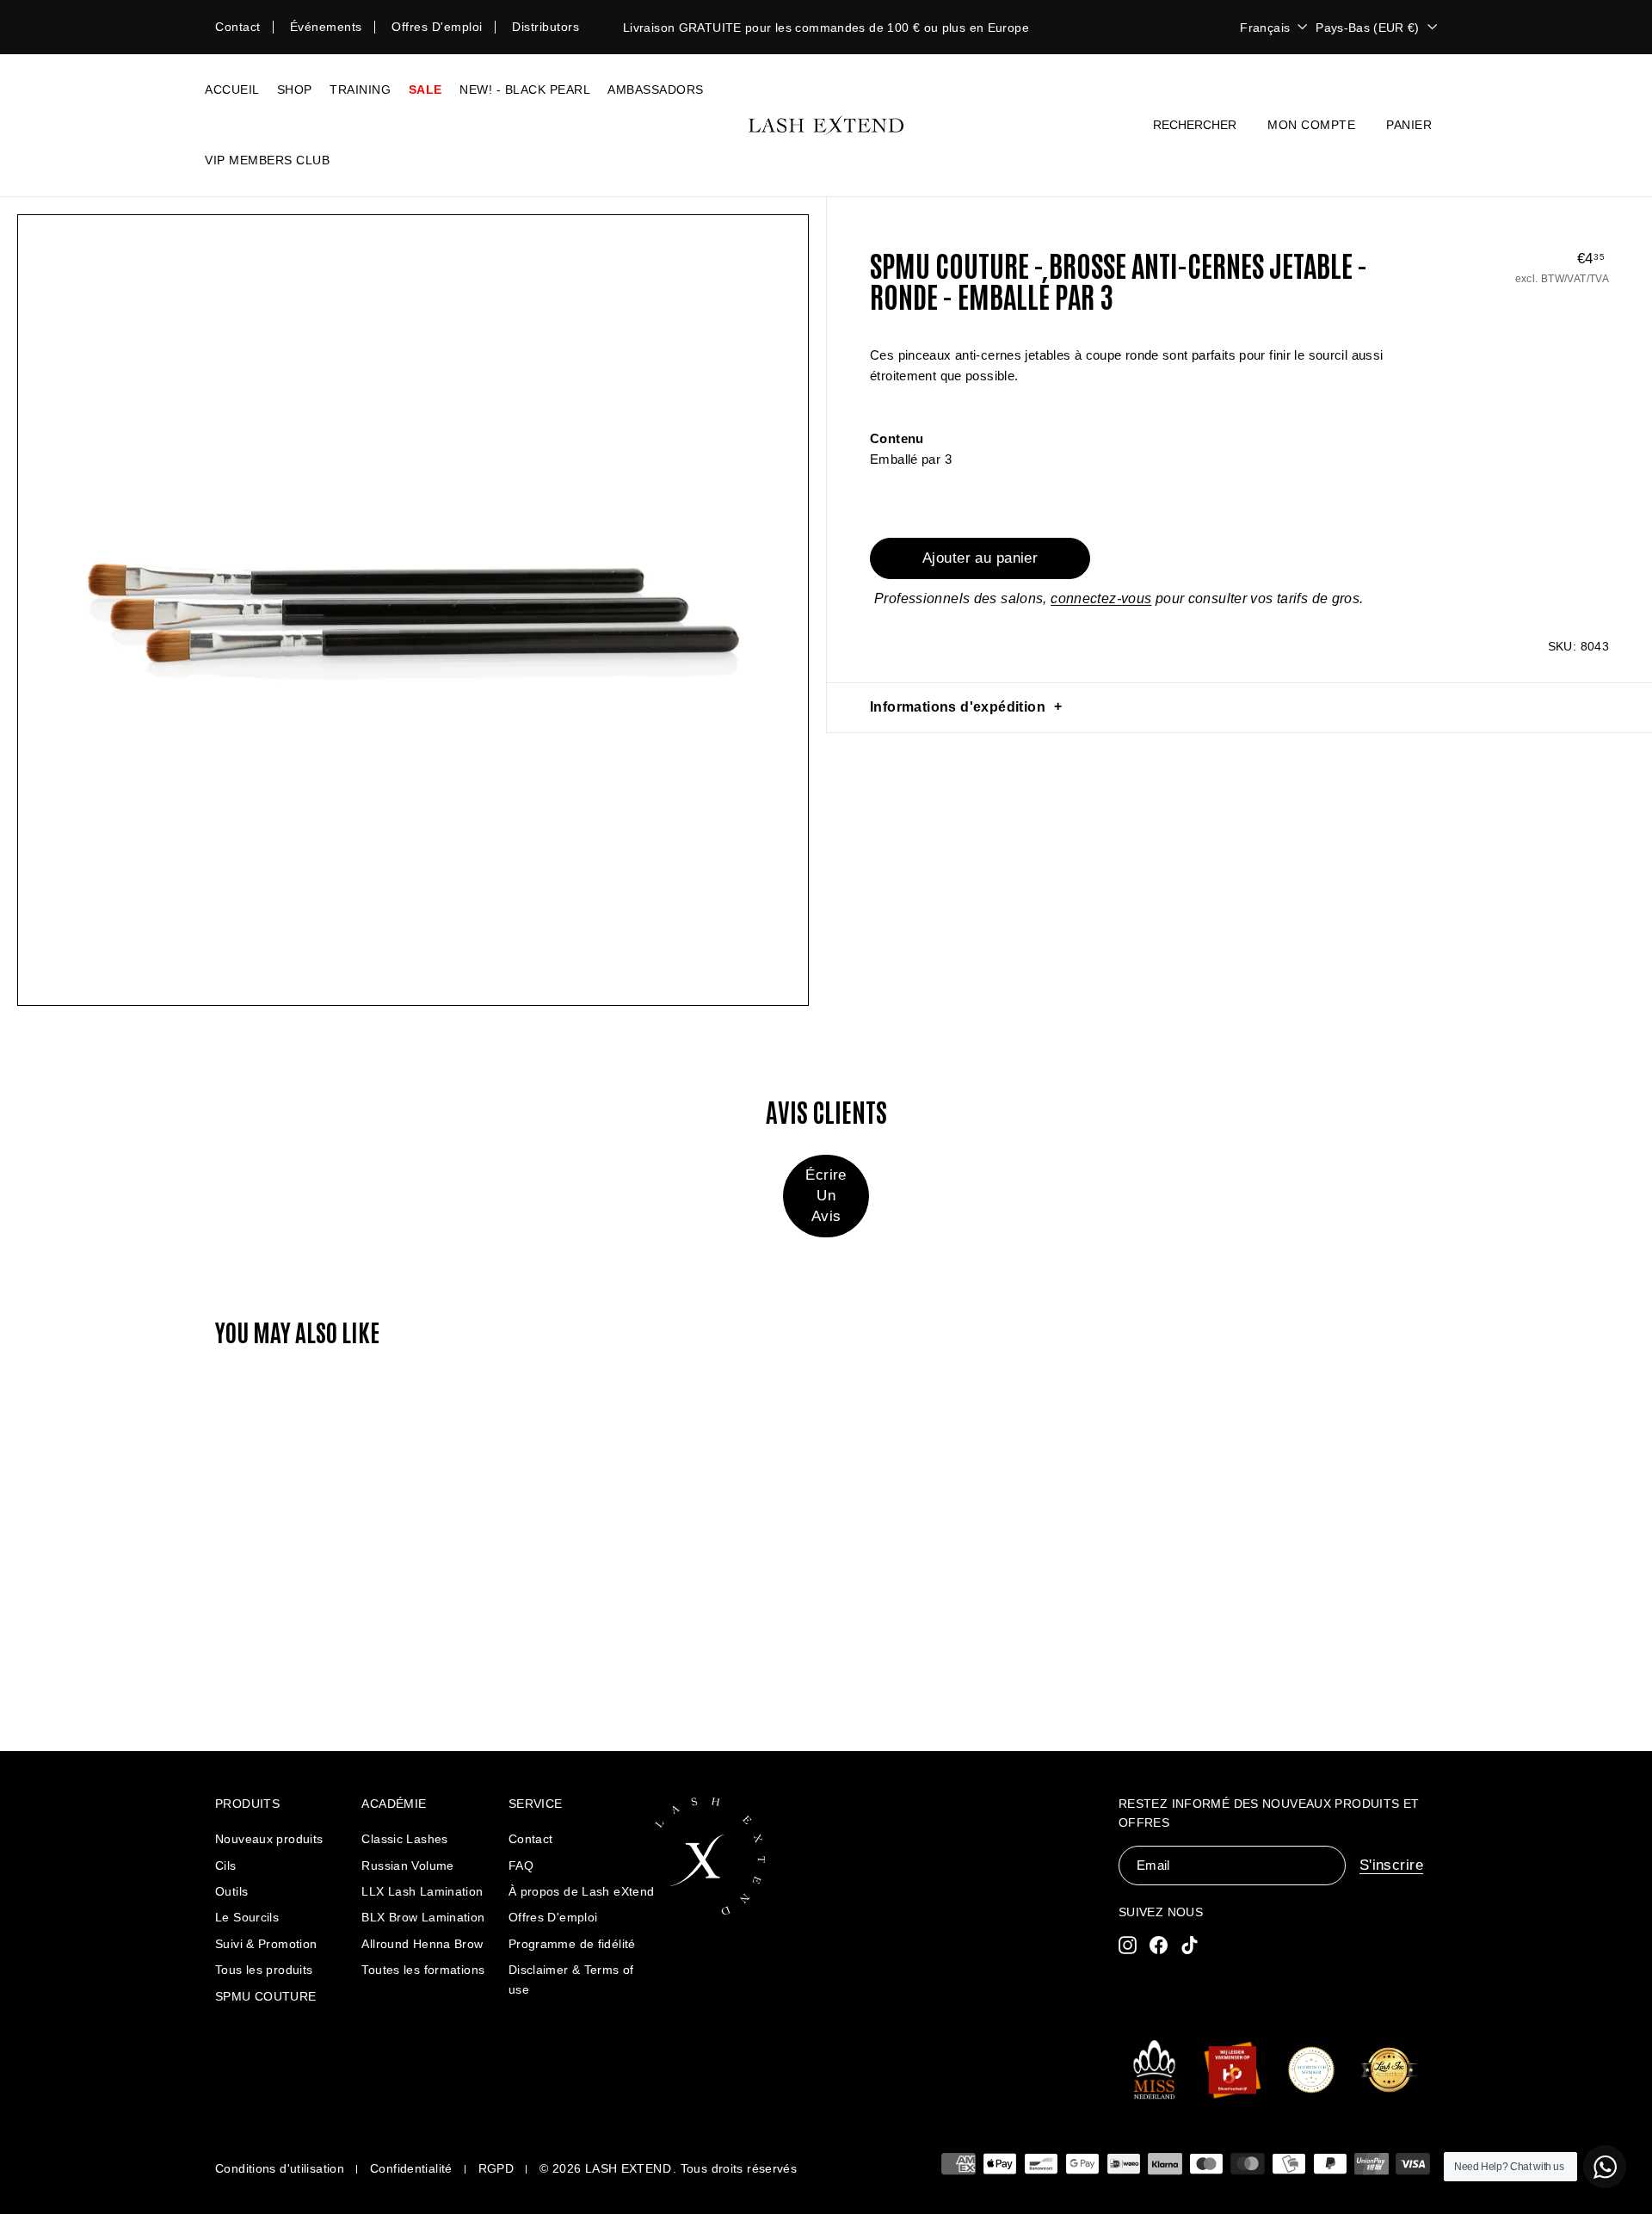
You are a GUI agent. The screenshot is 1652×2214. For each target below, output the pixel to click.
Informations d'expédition (958, 707)
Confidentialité (411, 2168)
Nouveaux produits (269, 1839)
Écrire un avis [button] (826, 1196)
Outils (231, 1891)
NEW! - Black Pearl (525, 89)
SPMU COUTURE (266, 1996)
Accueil (232, 89)
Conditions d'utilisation (280, 2168)
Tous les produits (264, 1970)
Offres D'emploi (553, 1917)
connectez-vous (1101, 598)
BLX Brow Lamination (423, 1917)
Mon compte (1311, 125)
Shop (295, 89)
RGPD (496, 2168)
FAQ (521, 1866)
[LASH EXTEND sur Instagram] (1128, 1944)
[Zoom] (413, 610)
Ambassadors (656, 89)
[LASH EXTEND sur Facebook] (1159, 1944)
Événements (326, 27)
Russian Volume (407, 1866)
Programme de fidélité (572, 1944)
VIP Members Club (267, 160)
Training (360, 89)
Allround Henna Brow (422, 1944)
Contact (238, 27)
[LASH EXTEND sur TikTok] (1190, 1944)
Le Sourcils (247, 1917)
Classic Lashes (404, 1839)
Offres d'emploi (437, 27)
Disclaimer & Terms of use (571, 1979)
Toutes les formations (423, 1970)
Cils (226, 1866)
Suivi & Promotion (266, 1944)
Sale (425, 89)
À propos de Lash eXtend (582, 1891)
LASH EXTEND (628, 2168)
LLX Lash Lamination (422, 1891)
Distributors (546, 27)
